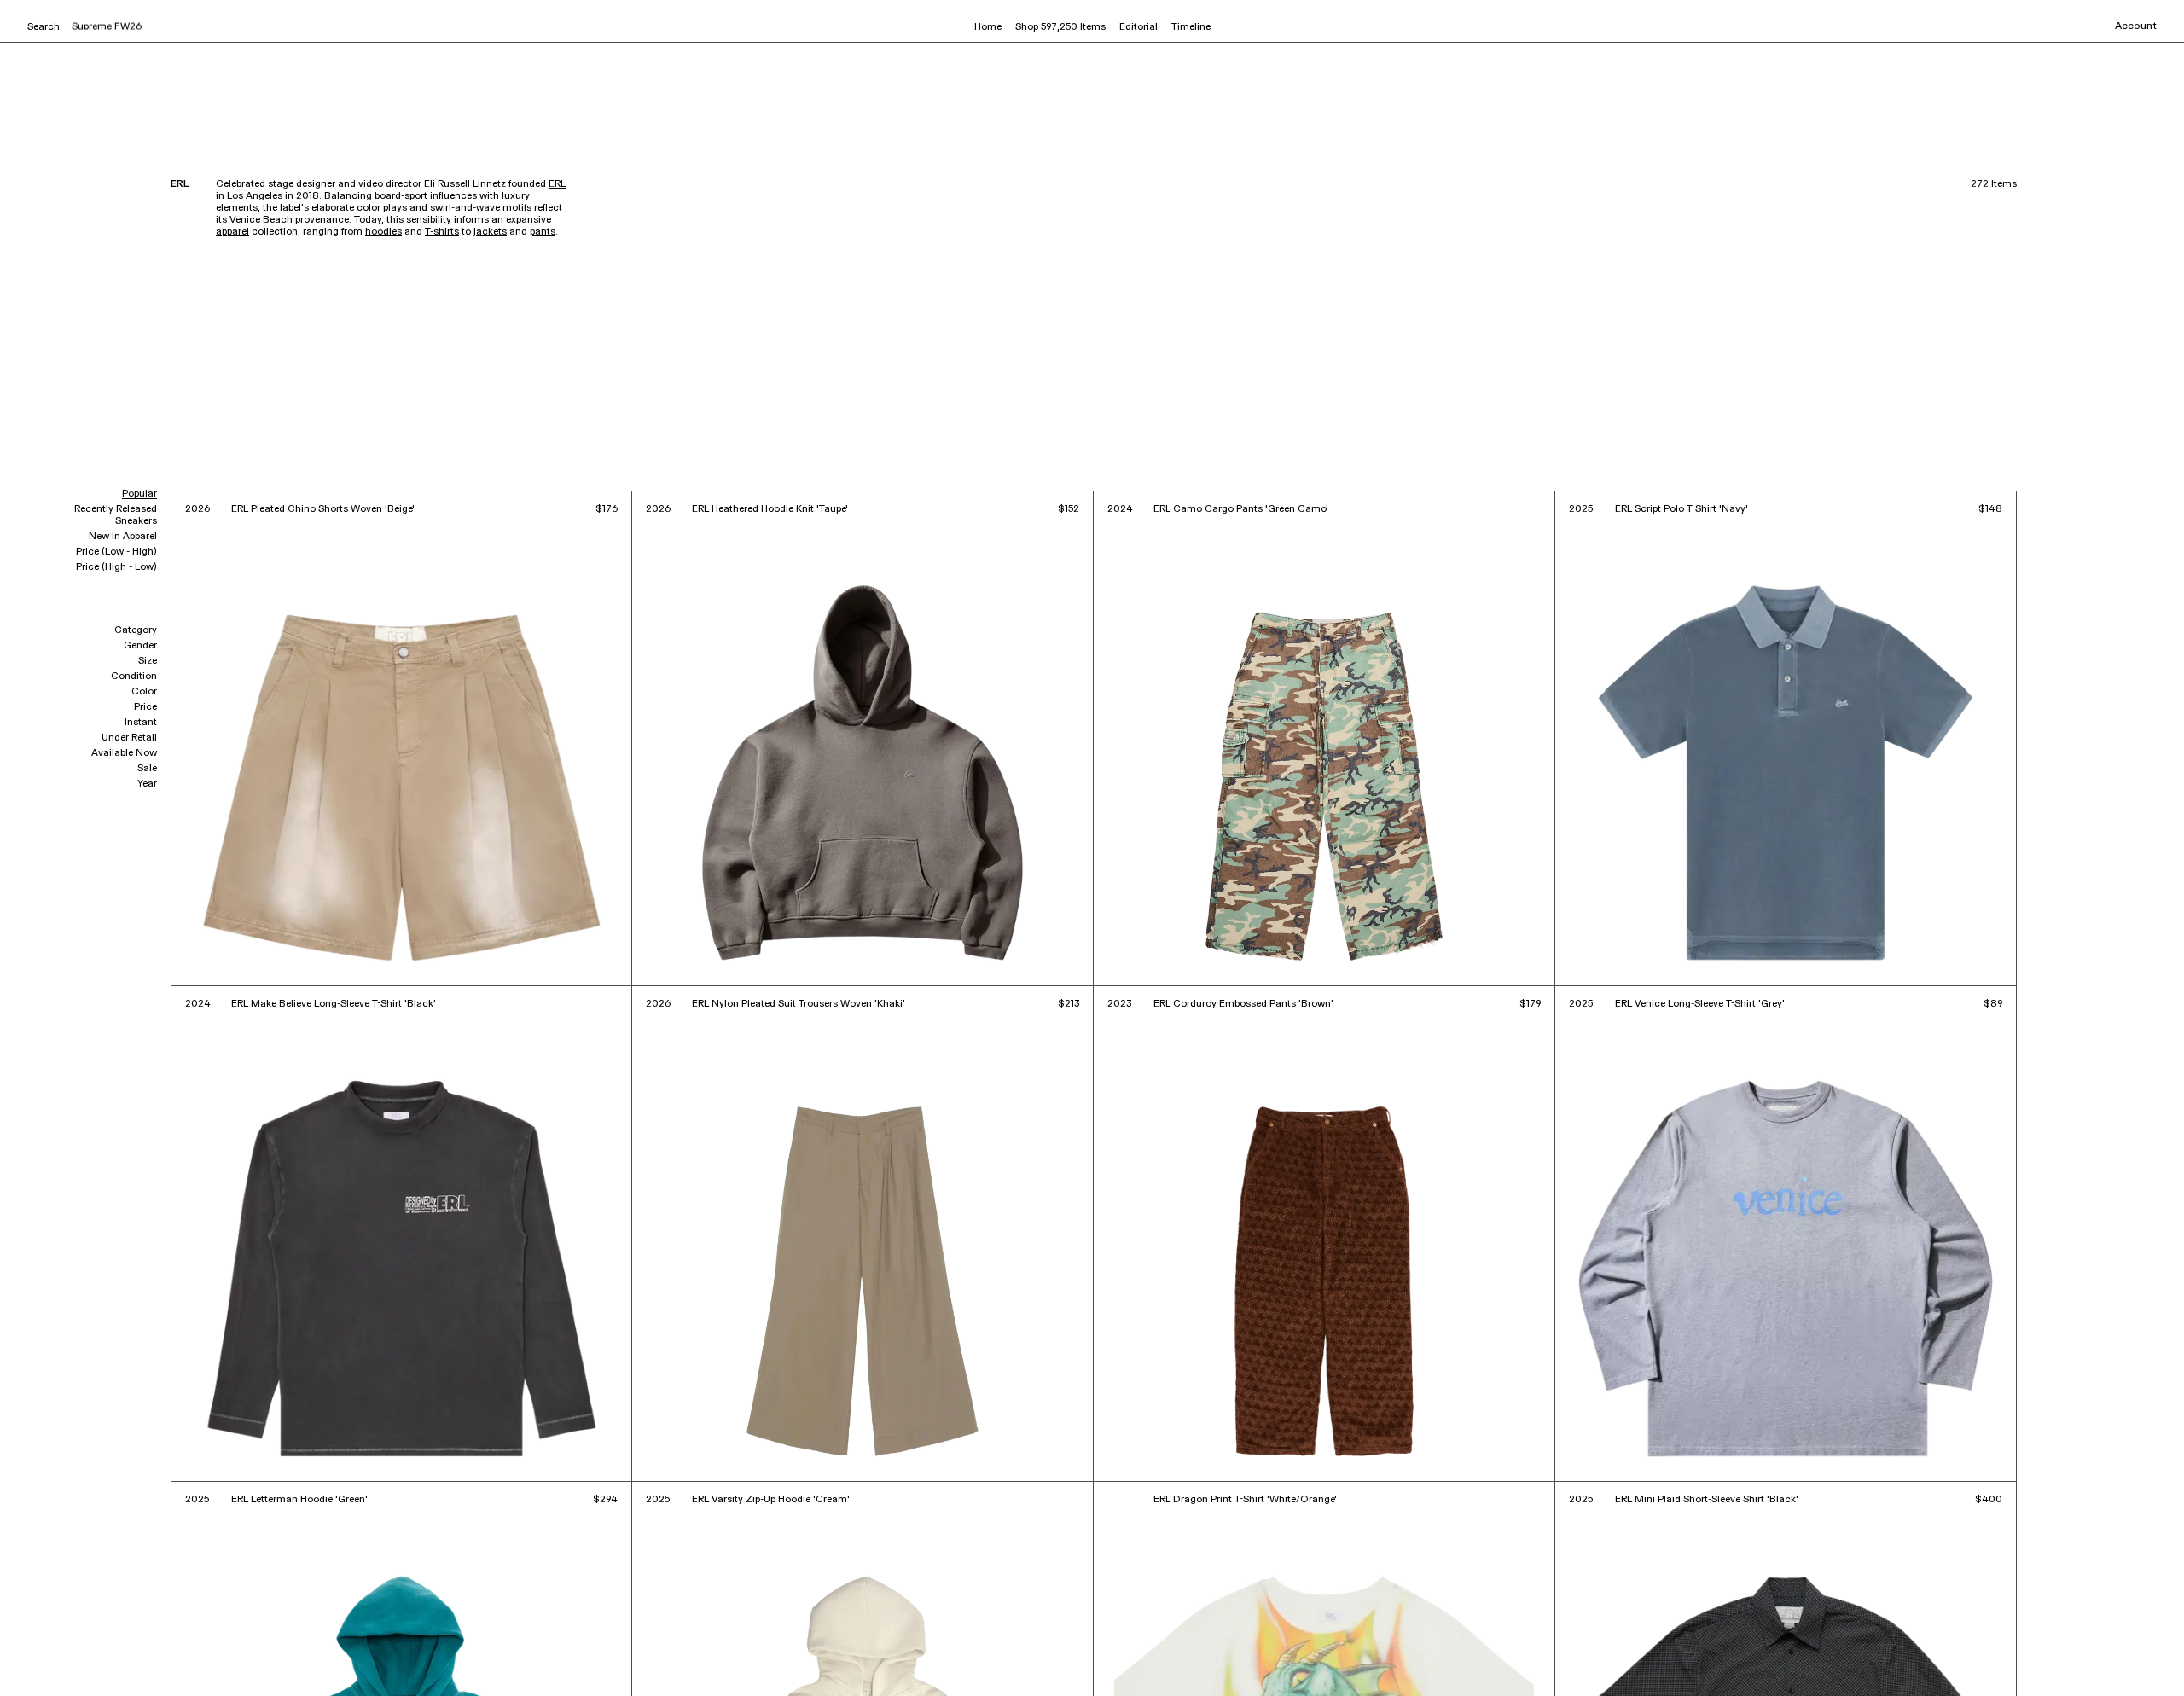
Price (145, 707)
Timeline (1191, 27)
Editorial (1138, 27)
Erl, (93, 1659)
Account (2136, 26)
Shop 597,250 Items (1060, 27)
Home (988, 27)
